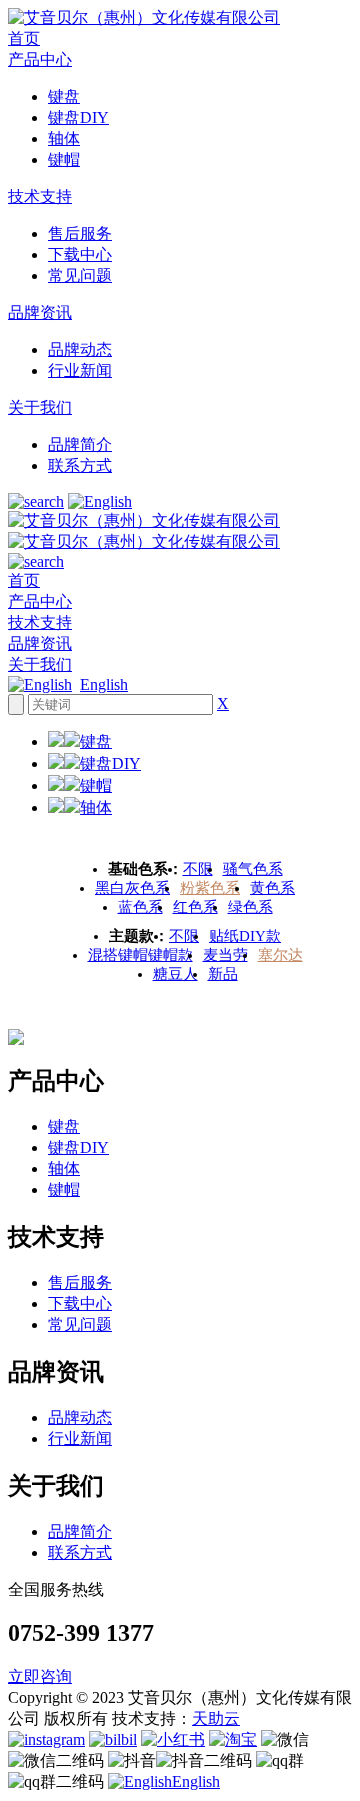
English (104, 684)
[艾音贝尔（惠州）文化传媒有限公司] (144, 17)
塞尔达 (280, 955)
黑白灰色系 (132, 888)
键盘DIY (78, 117)
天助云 (216, 1718)
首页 (24, 38)
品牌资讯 (40, 312)
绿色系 (250, 907)
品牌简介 (80, 444)
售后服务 (80, 233)
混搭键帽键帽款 (140, 955)
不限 (198, 869)
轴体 (64, 138)
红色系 (195, 907)
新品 (223, 974)
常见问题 (80, 275)
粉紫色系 (210, 888)
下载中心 (80, 254)
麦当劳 (225, 955)
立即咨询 (40, 1676)
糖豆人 (175, 974)
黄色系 (272, 888)
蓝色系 (140, 907)
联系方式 (80, 465)
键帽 (64, 159)
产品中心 (40, 59)
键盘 (64, 96)
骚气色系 (253, 869)
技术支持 (40, 196)
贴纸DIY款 (245, 936)
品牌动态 (80, 349)
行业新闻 (80, 370)
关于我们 (40, 407)
